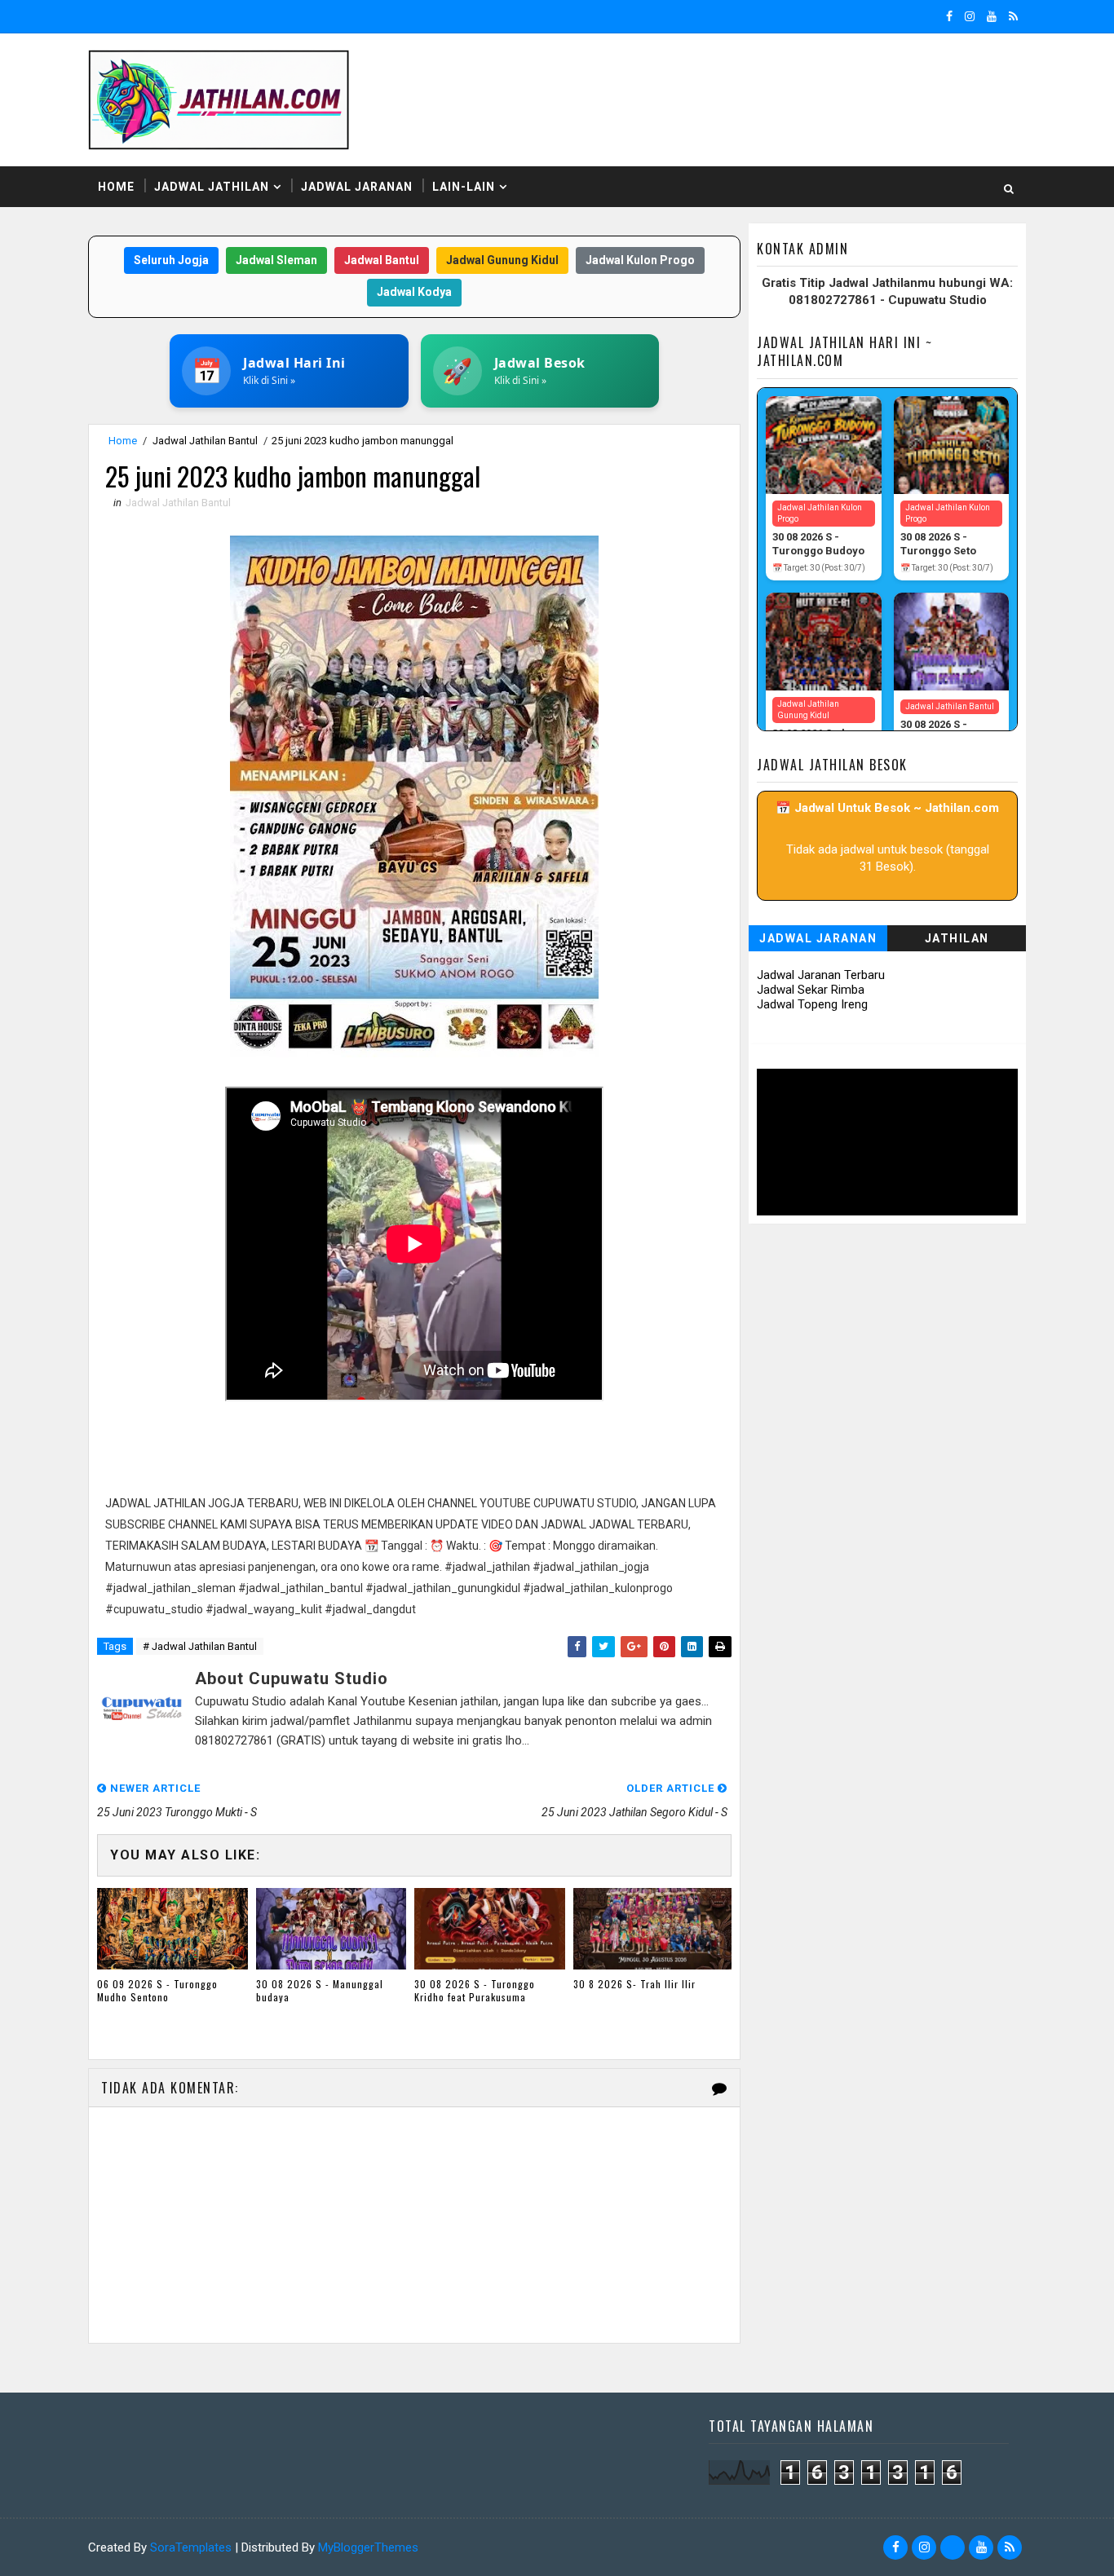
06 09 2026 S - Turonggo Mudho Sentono (157, 1991)
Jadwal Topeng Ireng (812, 1004)
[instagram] (970, 16)
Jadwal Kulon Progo (640, 260)
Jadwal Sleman (276, 260)
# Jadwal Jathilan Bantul (200, 1646)
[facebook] (949, 16)
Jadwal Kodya (414, 292)
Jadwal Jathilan (212, 187)
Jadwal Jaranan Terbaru (821, 975)
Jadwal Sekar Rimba (811, 990)
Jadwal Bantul (382, 260)
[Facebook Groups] (953, 2547)
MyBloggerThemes (368, 2547)
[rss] (1013, 16)
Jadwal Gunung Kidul (502, 260)
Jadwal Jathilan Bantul (205, 441)
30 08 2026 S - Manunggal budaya (320, 1991)
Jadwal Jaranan (357, 187)
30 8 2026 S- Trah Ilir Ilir (634, 1984)
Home (116, 187)
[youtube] (992, 16)
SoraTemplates (191, 2547)
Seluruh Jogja (171, 260)
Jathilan (957, 938)
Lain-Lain (464, 187)
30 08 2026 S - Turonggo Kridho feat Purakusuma (475, 1991)
